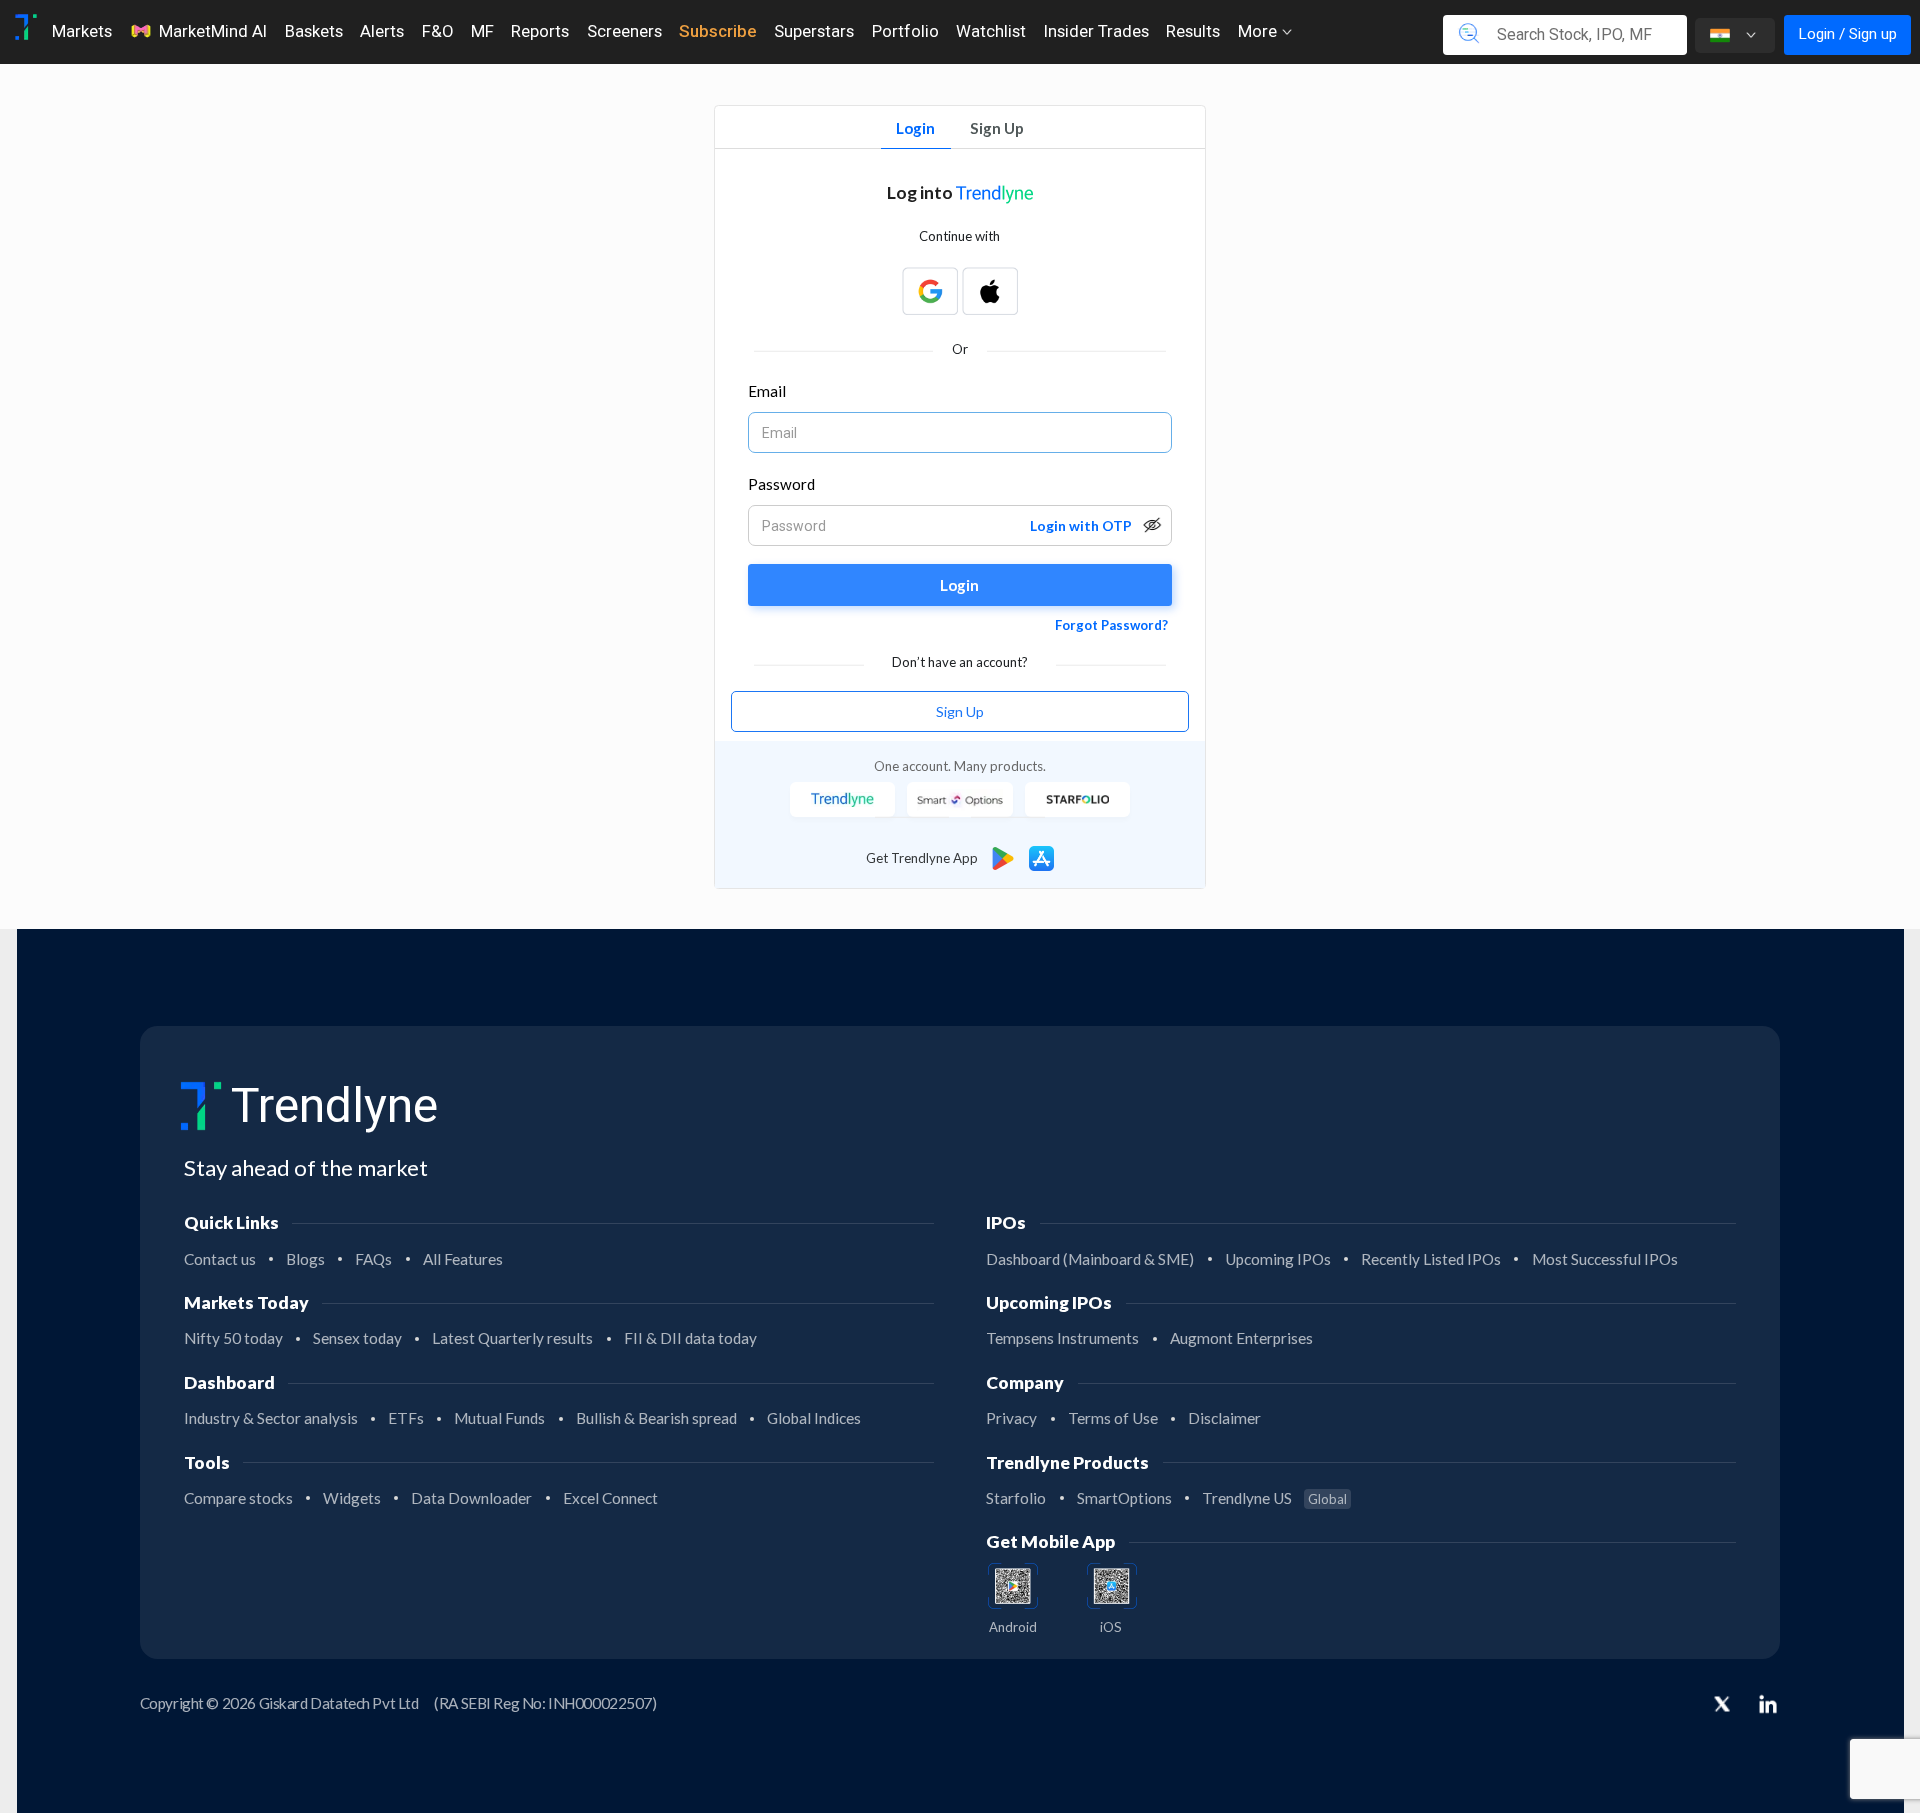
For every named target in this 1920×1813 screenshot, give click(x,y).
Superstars (814, 31)
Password (782, 484)
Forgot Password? (1111, 625)
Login (915, 128)
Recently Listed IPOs (1431, 1259)
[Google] (930, 291)
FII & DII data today (690, 1338)
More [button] (1259, 31)
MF (482, 31)
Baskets (314, 31)
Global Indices (814, 1418)
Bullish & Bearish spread (656, 1418)
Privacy (1011, 1418)
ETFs (406, 1418)
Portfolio (905, 31)
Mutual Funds (499, 1418)
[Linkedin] (1768, 1704)
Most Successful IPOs (1605, 1259)
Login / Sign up (1847, 34)
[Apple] (990, 291)
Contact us (220, 1259)
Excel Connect (610, 1498)
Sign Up (997, 128)
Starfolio (1016, 1498)
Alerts (382, 31)
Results (1193, 31)
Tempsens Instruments (1062, 1338)
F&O (437, 31)
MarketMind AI (213, 31)
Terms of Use (1113, 1418)
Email (767, 391)
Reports (540, 31)
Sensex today (357, 1338)
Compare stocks (238, 1498)
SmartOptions (1124, 1498)
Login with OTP (1081, 525)
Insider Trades (1096, 31)
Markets (82, 31)
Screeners (624, 31)
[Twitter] (1722, 1706)
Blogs (305, 1259)
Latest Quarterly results (512, 1338)
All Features (463, 1259)
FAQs (373, 1259)
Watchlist (991, 31)
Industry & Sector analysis (271, 1418)
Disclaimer (1224, 1418)
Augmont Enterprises (1241, 1338)
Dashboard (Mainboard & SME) (1090, 1259)
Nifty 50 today (233, 1338)
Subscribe (717, 31)
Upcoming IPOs (1278, 1259)
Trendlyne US (1274, 1498)
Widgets (352, 1498)
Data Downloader (471, 1498)
